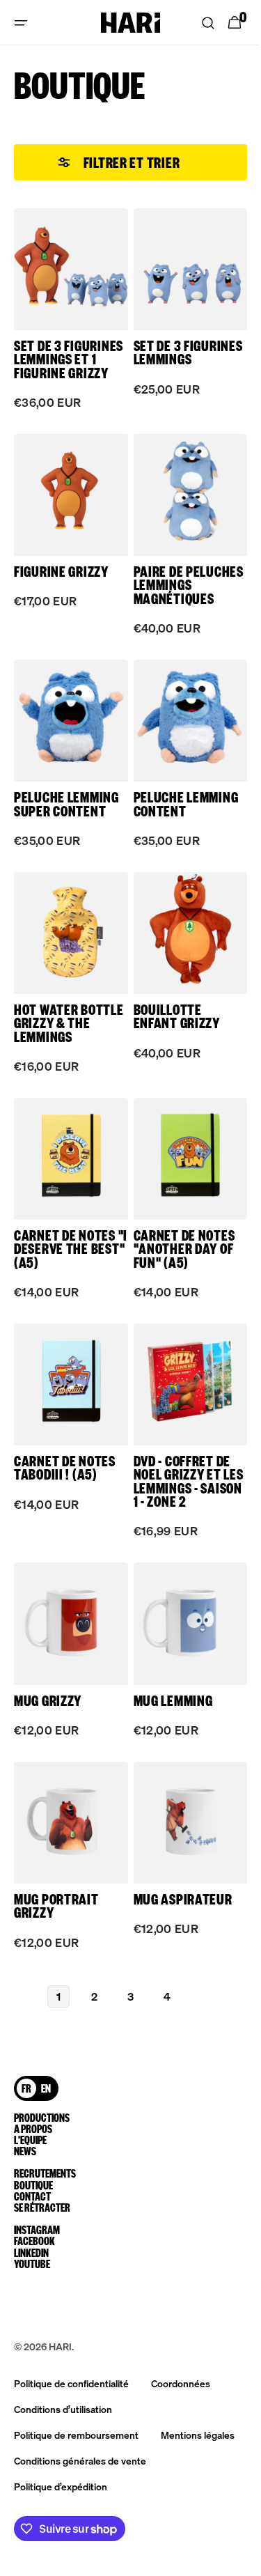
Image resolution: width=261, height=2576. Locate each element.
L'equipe (30, 2129)
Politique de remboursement (76, 2435)
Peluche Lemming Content (181, 818)
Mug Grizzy (48, 1694)
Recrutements (42, 2162)
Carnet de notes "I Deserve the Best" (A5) (65, 1253)
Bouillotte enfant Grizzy (171, 1025)
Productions (42, 2106)
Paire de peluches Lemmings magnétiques (168, 598)
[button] (21, 23)
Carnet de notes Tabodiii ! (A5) (65, 1466)
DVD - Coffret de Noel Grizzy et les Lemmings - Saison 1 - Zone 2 (177, 1480)
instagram (37, 2230)
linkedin (31, 2253)
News (25, 2140)
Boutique (33, 2173)
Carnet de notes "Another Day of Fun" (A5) (179, 1253)
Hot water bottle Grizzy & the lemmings (62, 1032)
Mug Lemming (168, 1694)
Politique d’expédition (61, 2486)
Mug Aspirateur (177, 1887)
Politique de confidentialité (71, 2383)
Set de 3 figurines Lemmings (157, 357)
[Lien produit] (68, 320)
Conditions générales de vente (80, 2460)
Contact (32, 2185)
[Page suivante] (198, 1985)
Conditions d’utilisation (63, 2409)
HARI (60, 2346)
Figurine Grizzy (61, 578)
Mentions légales (198, 2435)
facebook (34, 2241)
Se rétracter (37, 2202)
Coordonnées (181, 2383)
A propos (33, 2118)
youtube (32, 2264)
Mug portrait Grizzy (56, 1894)
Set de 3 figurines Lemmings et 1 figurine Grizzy (61, 364)
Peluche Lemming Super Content (66, 818)
